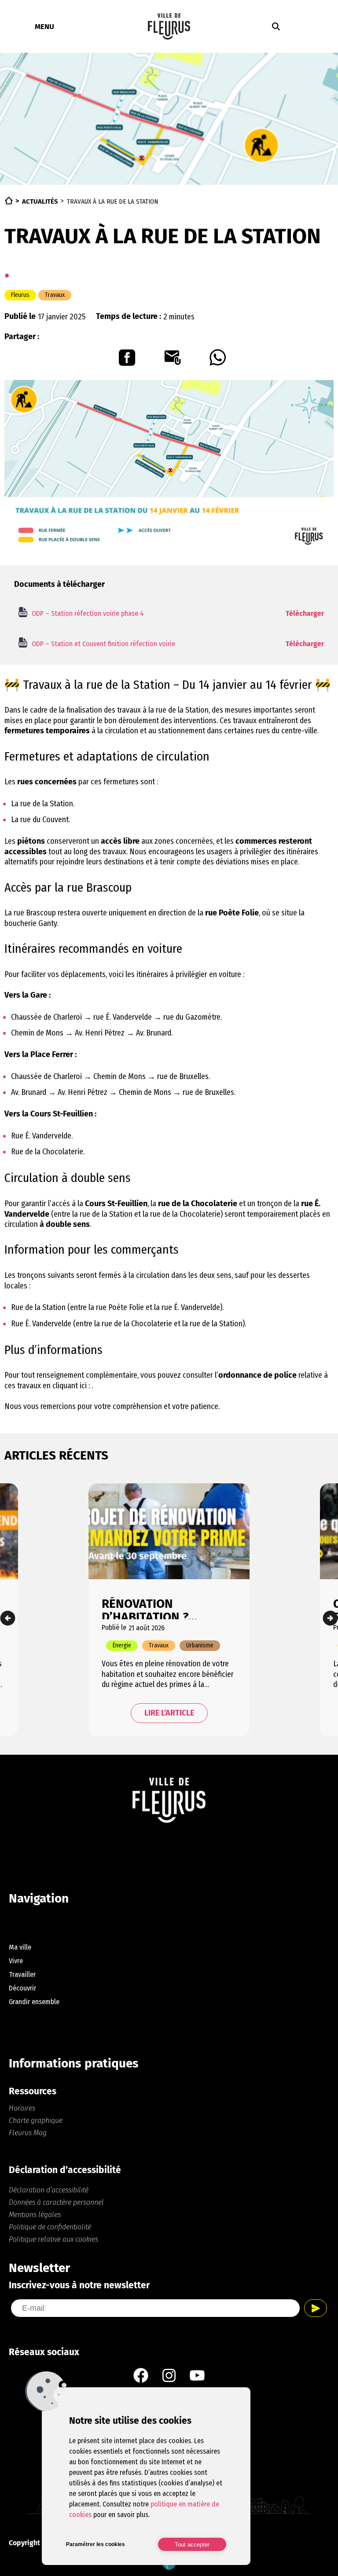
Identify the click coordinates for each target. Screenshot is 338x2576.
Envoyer (316, 2308)
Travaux (55, 295)
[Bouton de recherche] (276, 26)
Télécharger (305, 613)
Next (330, 1618)
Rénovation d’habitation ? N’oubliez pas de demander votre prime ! (152, 1608)
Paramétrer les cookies (96, 2544)
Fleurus (20, 295)
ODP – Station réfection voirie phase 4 (88, 613)
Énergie (122, 1645)
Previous (8, 1618)
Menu (44, 26)
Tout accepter (192, 2545)
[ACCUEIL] (9, 201)
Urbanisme (200, 1645)
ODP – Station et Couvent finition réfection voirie (103, 644)
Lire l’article (169, 1713)
